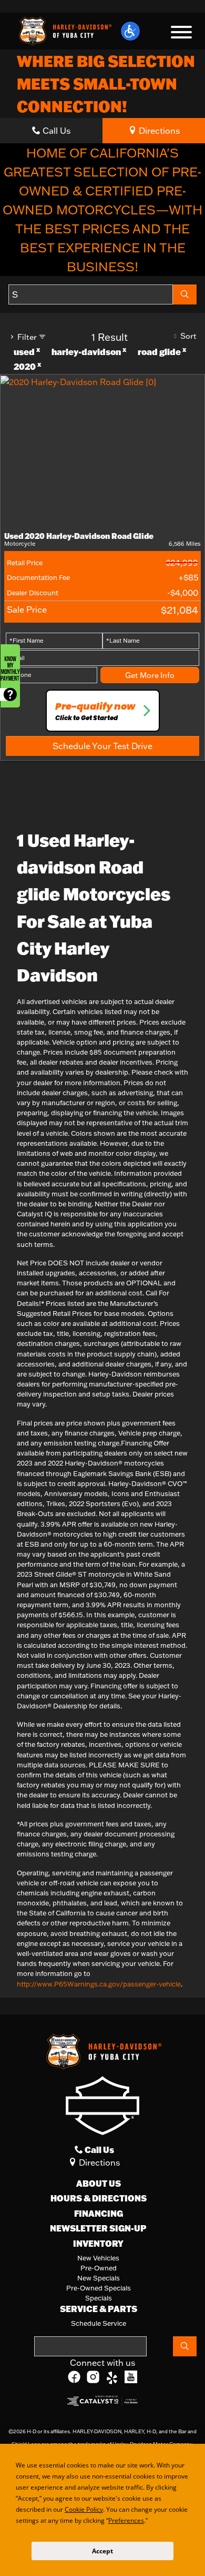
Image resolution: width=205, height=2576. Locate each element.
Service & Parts (99, 2309)
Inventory (98, 2244)
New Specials (99, 2278)
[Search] (185, 294)
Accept (102, 2551)
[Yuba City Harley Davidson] (64, 30)
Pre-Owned (99, 2268)
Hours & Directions (99, 2198)
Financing (99, 2214)
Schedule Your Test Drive (102, 746)
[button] (130, 31)
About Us (99, 2184)
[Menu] (181, 34)
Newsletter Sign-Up (98, 2228)
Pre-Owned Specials (99, 2288)
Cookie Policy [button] (83, 2509)
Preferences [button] (128, 2520)
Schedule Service (99, 2323)
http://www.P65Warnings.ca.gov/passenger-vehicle (99, 1984)
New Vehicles (98, 2258)
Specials (99, 2298)
